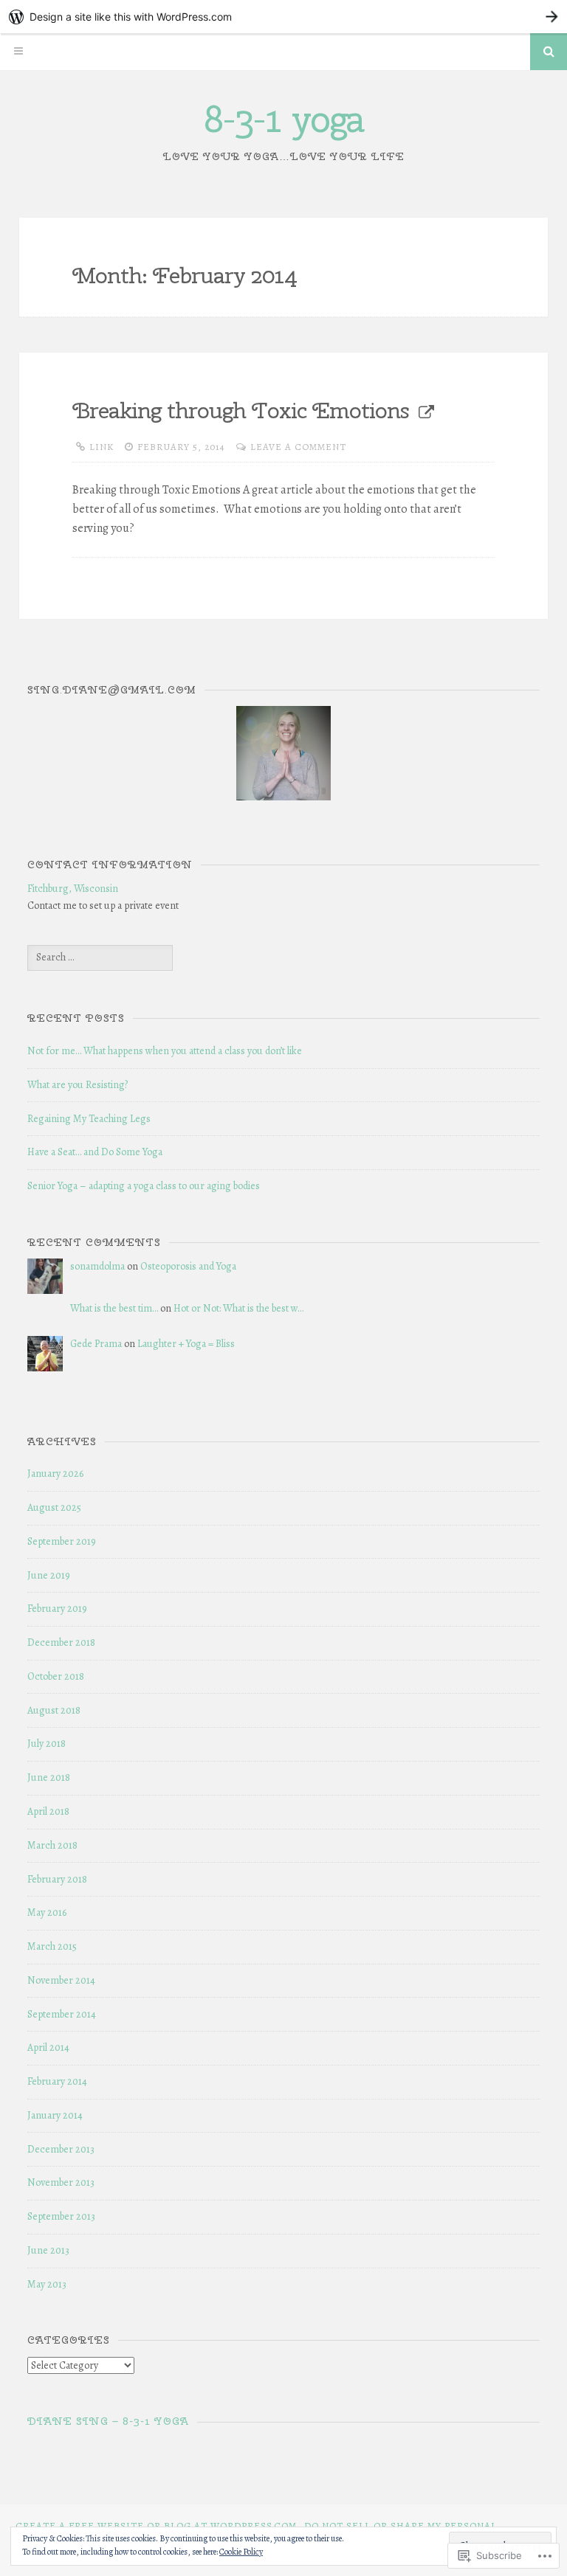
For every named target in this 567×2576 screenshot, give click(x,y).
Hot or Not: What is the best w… (238, 1308)
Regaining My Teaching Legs (89, 1119)
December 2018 (61, 1642)
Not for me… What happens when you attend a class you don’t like (165, 1051)
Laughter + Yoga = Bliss (186, 1344)
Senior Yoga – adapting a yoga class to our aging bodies (144, 1186)
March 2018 (52, 1845)
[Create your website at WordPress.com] (283, 17)
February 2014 (57, 2081)
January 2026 (55, 1474)
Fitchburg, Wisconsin (73, 889)
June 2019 (49, 1575)
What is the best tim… (114, 1308)
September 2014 (62, 2014)
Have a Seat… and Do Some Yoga (95, 1152)
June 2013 (48, 2250)
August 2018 (54, 1710)
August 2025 (54, 1507)
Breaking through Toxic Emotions (241, 410)
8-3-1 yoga (283, 119)
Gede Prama (96, 1344)
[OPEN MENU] (18, 52)
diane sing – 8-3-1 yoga (108, 2421)
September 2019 (62, 1541)
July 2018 (47, 1744)
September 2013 (61, 2216)
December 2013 (61, 2149)
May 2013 (47, 2284)
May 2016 (47, 1912)
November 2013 (61, 2182)
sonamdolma (97, 1266)
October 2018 (56, 1676)
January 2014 (55, 2115)
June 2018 (49, 1777)
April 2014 (48, 2047)
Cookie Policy (241, 2552)
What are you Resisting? (78, 1085)
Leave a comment (298, 447)
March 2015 (52, 1946)
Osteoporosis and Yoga (188, 1266)
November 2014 (61, 1980)
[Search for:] (100, 957)
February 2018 (57, 1879)
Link (102, 447)
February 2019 (57, 1609)
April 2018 (48, 1811)
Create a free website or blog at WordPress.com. (158, 2525)
